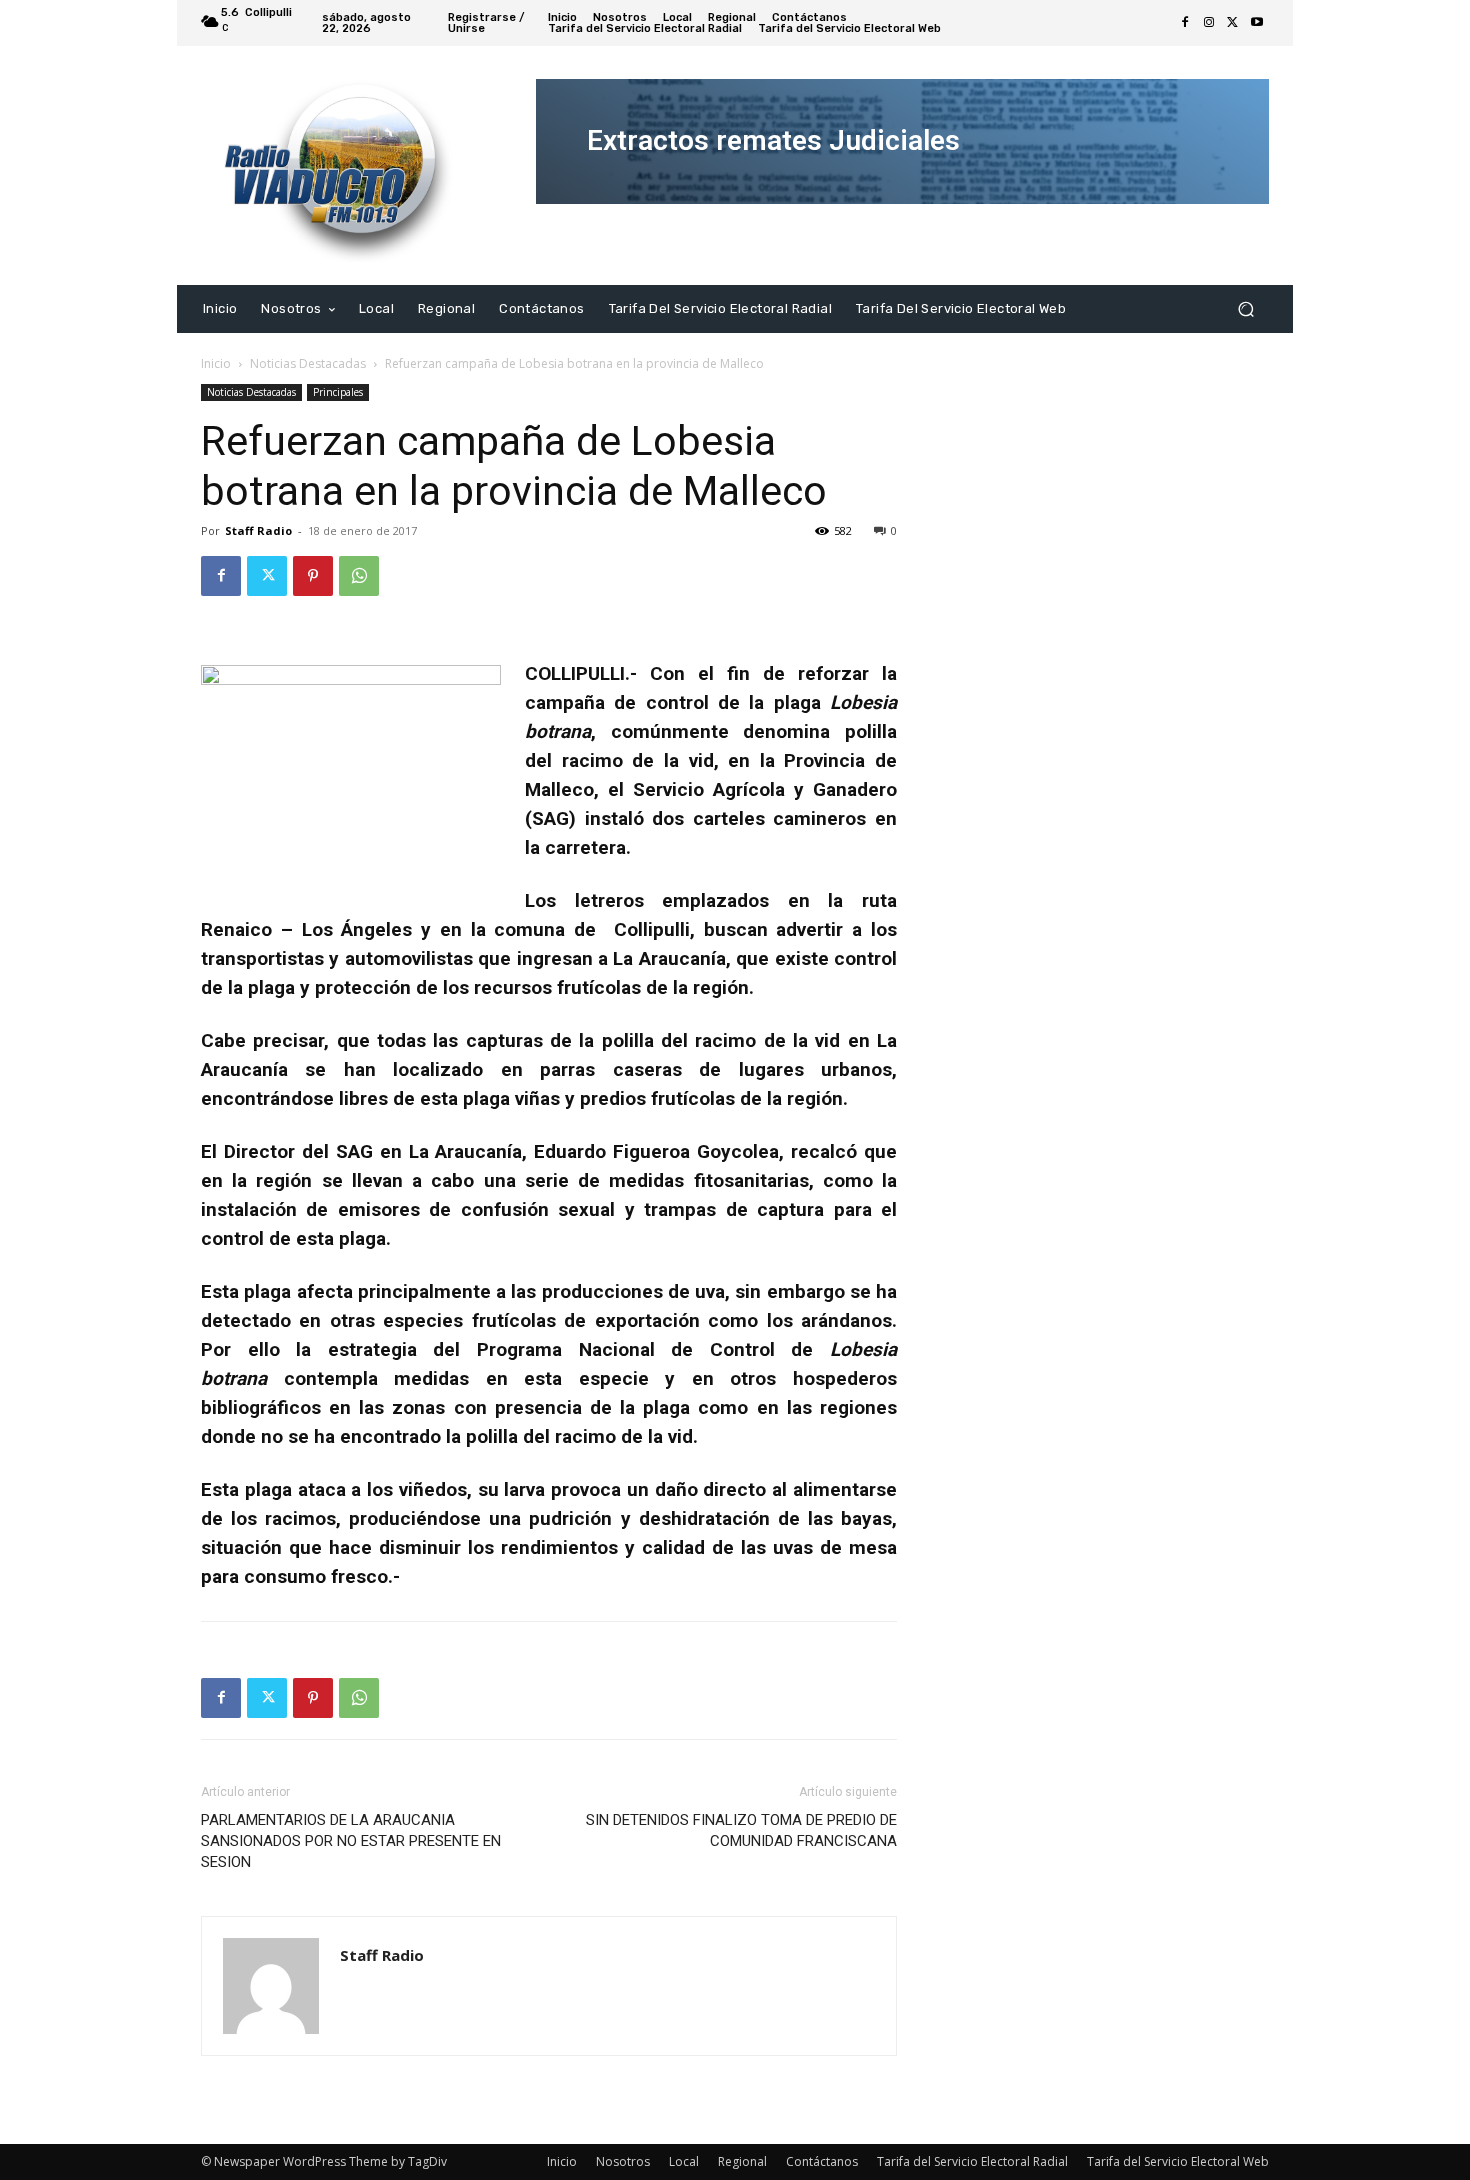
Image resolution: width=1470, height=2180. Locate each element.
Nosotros (623, 2161)
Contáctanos (822, 2161)
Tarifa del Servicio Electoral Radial (972, 2161)
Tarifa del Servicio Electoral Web (1178, 2161)
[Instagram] (1209, 23)
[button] (1245, 308)
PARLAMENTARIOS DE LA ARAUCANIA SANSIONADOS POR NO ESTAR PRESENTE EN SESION (351, 1841)
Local (684, 2161)
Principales (338, 392)
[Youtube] (1257, 23)
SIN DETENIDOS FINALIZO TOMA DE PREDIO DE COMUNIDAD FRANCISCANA (741, 1830)
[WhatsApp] (359, 576)
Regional (742, 2161)
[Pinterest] (313, 576)
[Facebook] (1185, 23)
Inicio (216, 363)
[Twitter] (1233, 23)
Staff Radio (258, 530)
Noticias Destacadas (308, 363)
